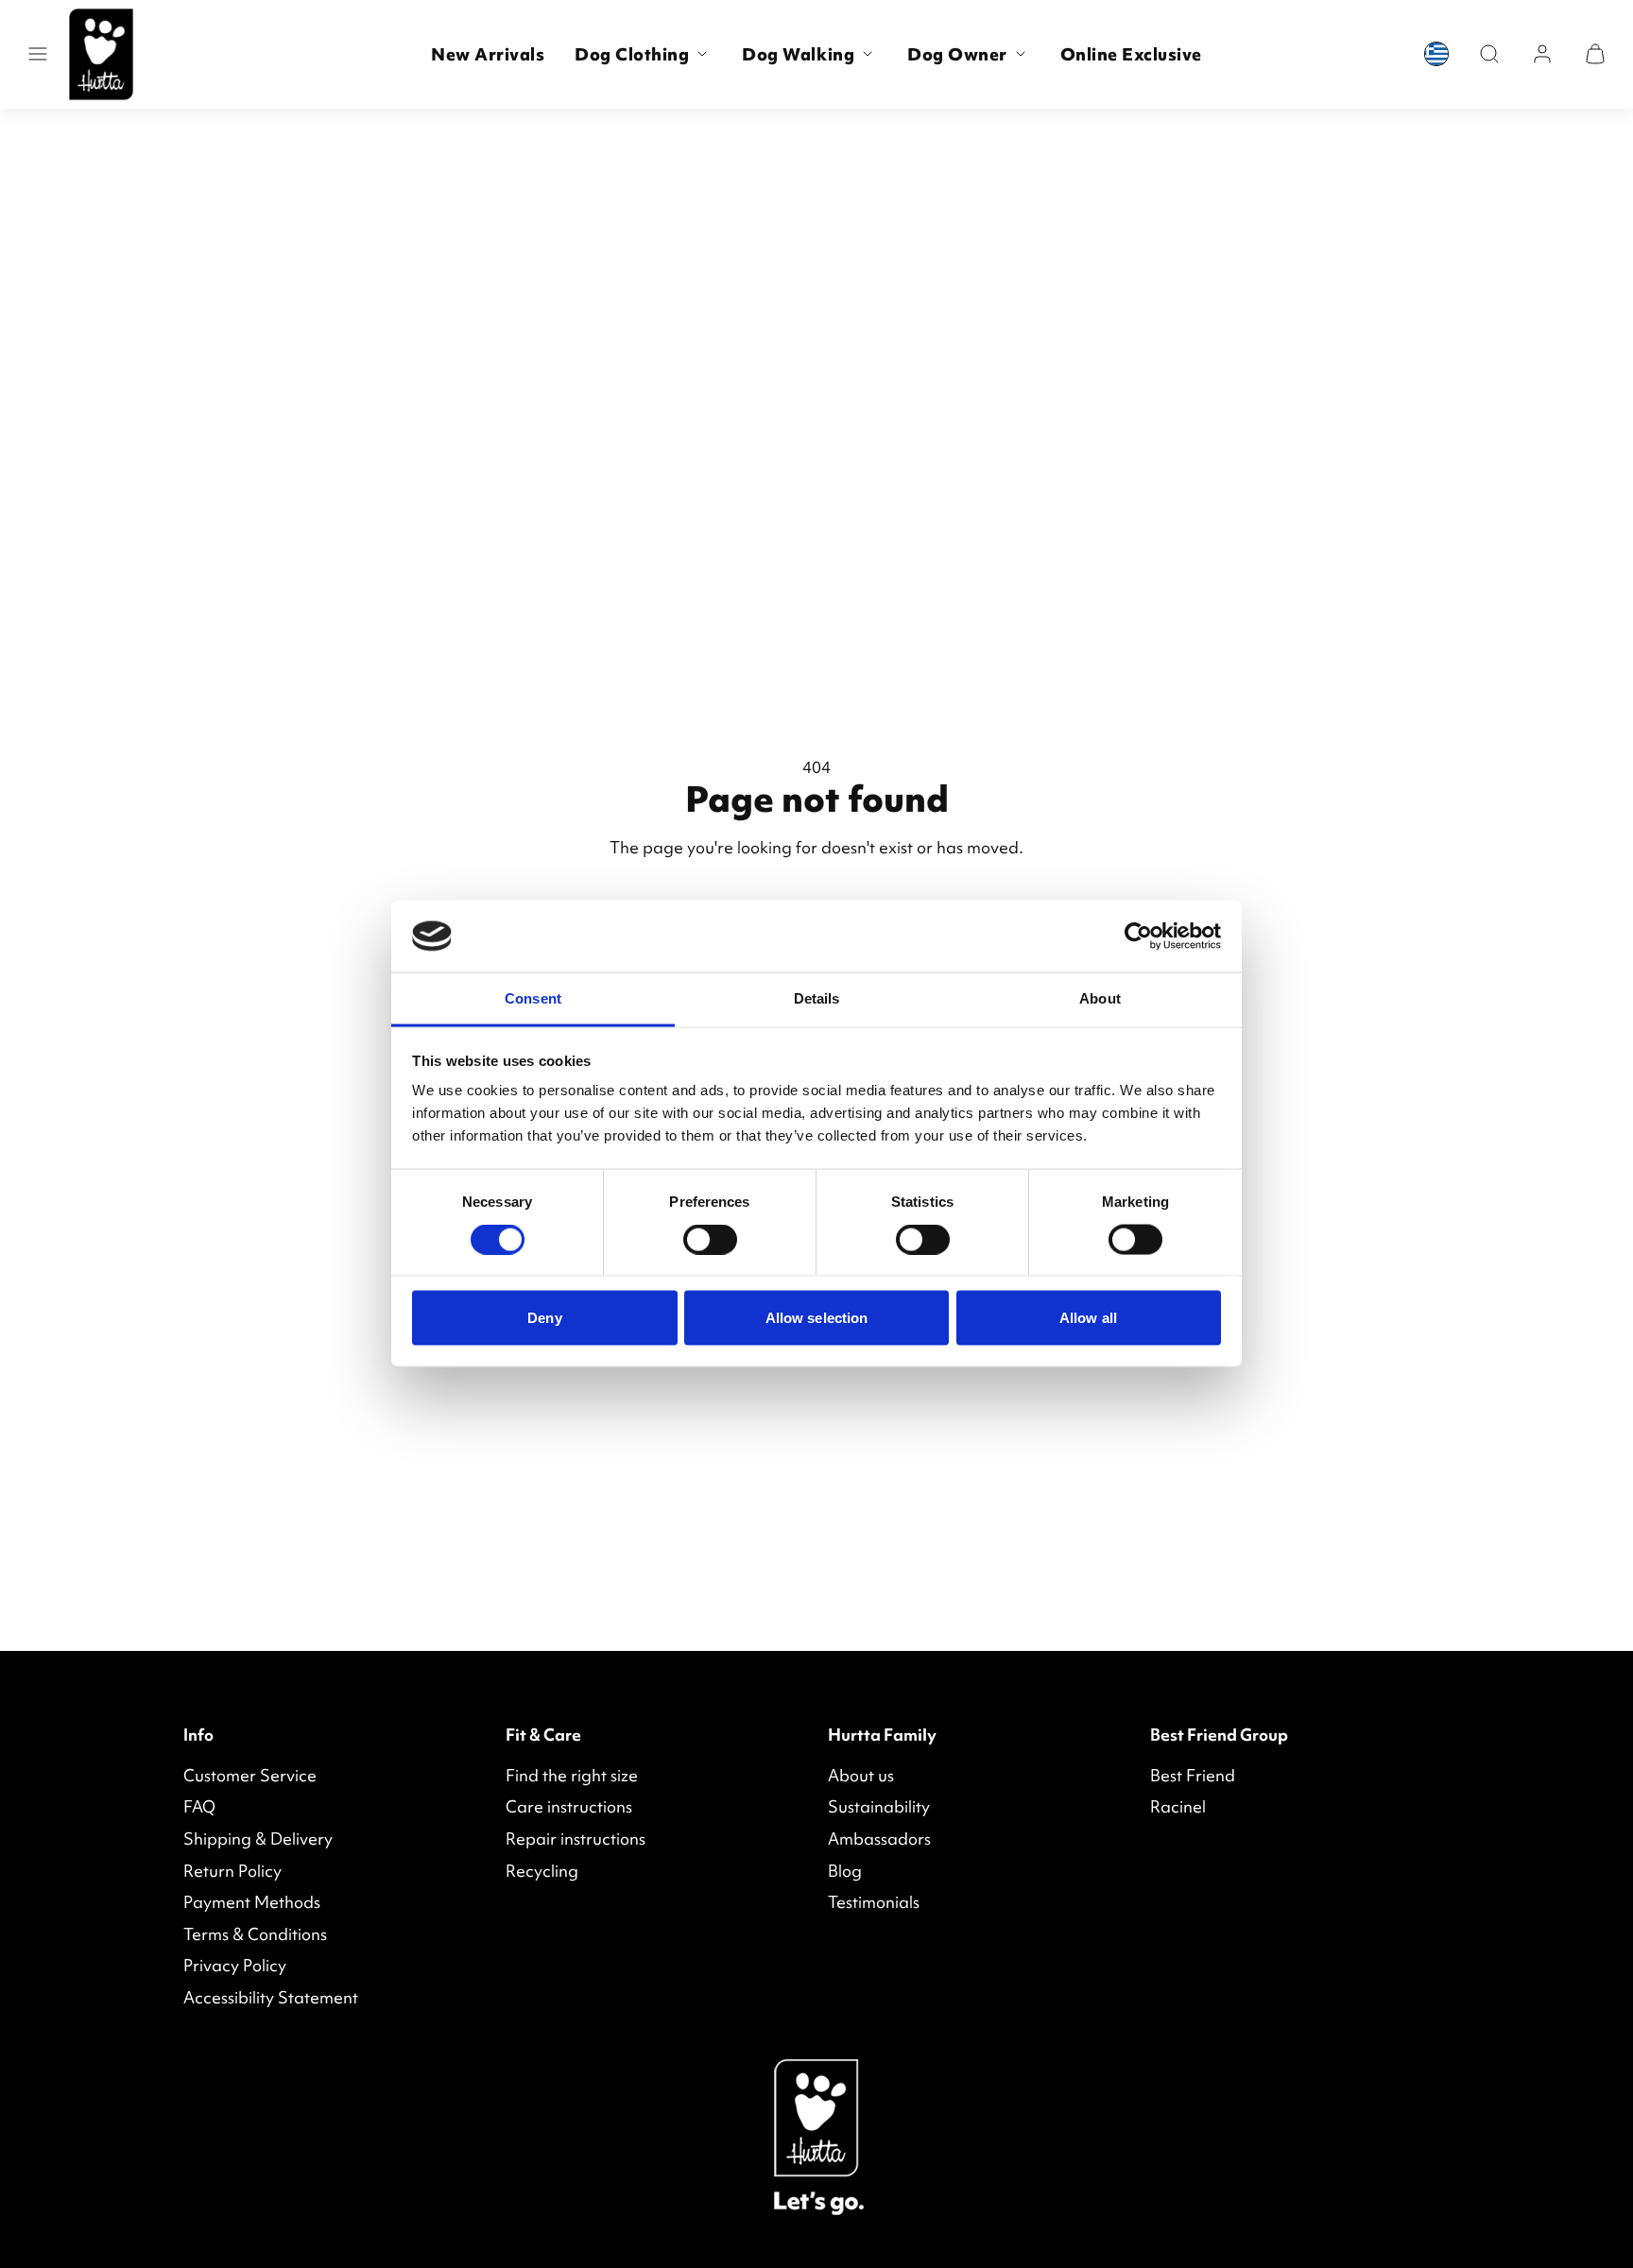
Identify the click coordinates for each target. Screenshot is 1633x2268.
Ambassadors (879, 1838)
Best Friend (1193, 1775)
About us (861, 1775)
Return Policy (232, 1871)
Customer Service (250, 1775)
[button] (38, 54)
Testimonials (874, 1902)
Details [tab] (817, 998)
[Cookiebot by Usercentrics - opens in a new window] (1138, 936)
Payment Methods (252, 1902)
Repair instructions (576, 1838)
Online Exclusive (1131, 54)
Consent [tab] (533, 998)
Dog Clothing (632, 54)
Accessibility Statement (271, 1997)
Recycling (542, 1871)
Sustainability (879, 1806)
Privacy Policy (235, 1965)
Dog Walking (798, 54)
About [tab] (1100, 998)
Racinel (1178, 1806)
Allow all (1088, 1318)
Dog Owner (957, 54)
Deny (544, 1318)
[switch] (710, 1240)
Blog (845, 1871)
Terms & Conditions (255, 1934)
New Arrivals (488, 54)
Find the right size (572, 1775)
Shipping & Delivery (258, 1838)
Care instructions (569, 1806)
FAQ (199, 1806)
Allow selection (817, 1318)
